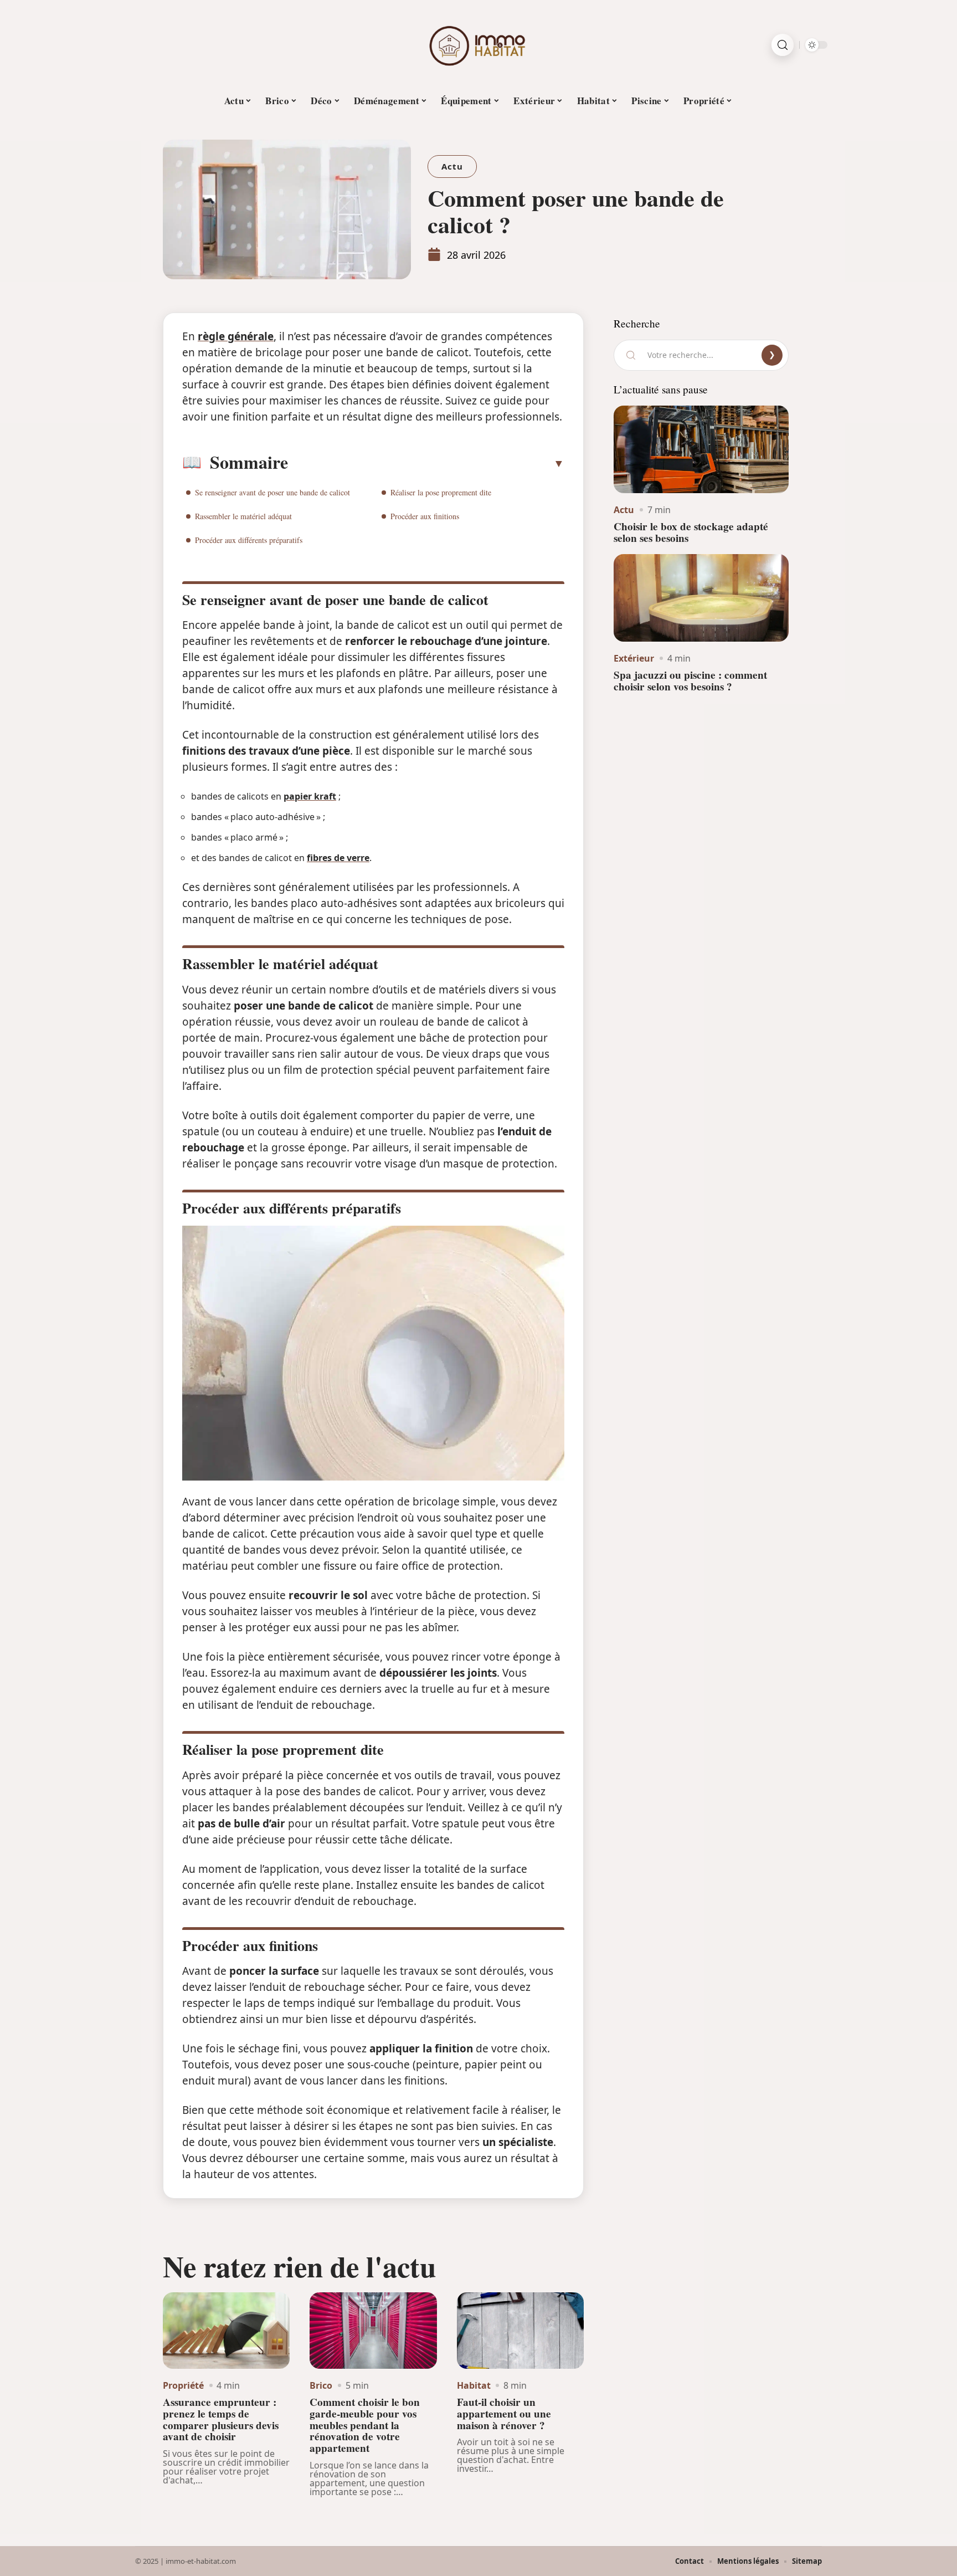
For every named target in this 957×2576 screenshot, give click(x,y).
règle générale (236, 336)
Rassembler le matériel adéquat (243, 516)
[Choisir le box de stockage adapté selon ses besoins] (701, 449)
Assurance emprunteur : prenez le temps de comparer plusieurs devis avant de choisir (221, 2419)
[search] (783, 45)
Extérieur (634, 658)
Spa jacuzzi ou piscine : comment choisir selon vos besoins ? (690, 681)
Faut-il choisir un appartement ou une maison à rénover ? (504, 2414)
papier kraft (310, 796)
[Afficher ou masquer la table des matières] (426, 463)
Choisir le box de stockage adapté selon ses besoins (691, 532)
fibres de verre (338, 858)
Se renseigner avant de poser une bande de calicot (272, 492)
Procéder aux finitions (425, 516)
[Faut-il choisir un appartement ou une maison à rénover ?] (520, 2331)
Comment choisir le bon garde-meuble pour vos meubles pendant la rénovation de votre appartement (365, 2425)
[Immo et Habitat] (478, 45)
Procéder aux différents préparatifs (249, 540)
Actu (452, 166)
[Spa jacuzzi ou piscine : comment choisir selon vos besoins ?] (701, 598)
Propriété (183, 2385)
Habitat (474, 2385)
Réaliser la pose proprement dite (441, 492)
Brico (321, 2385)
